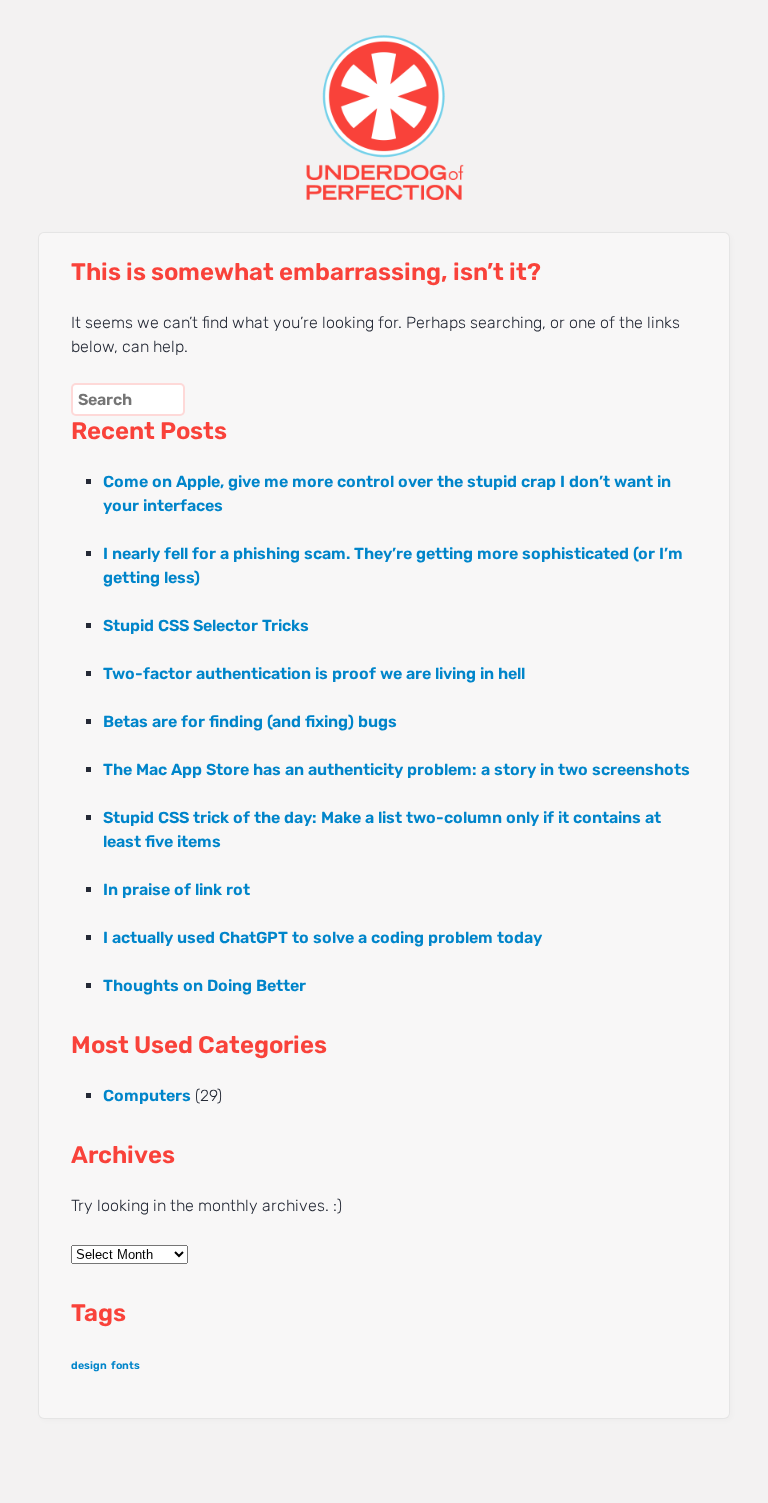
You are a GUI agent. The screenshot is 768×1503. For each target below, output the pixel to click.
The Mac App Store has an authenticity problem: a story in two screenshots (396, 769)
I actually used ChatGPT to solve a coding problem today (322, 937)
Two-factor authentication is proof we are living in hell (314, 673)
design (89, 1365)
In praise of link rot (176, 889)
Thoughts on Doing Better (204, 985)
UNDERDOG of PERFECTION (383, 100)
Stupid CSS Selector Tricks (206, 625)
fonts (125, 1365)
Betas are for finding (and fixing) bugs (250, 721)
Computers (147, 1095)
